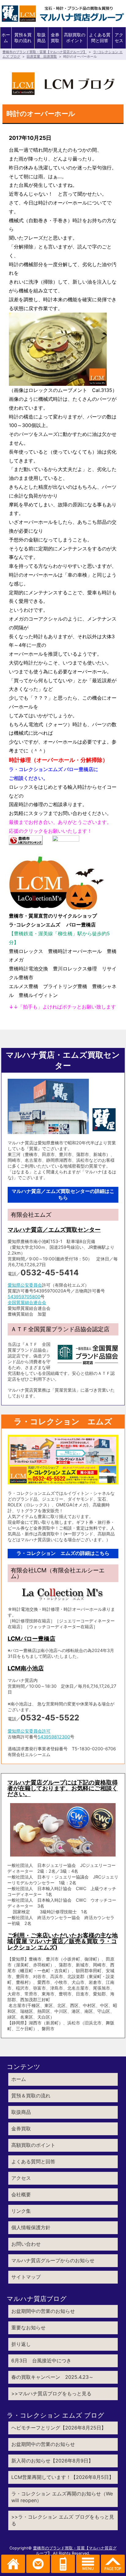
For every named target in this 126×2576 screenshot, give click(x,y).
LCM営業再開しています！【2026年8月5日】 (63, 2477)
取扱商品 (41, 38)
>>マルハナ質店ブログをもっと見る (51, 2393)
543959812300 (54, 1737)
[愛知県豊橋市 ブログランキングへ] (26, 840)
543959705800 (24, 1297)
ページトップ (113, 2564)
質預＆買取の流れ (23, 38)
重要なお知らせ (28, 2328)
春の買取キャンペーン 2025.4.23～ (52, 2377)
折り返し (21, 2344)
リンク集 (21, 2211)
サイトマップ (26, 2277)
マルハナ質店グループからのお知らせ (53, 2260)
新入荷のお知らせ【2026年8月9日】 (52, 2461)
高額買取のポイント (75, 38)
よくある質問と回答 (100, 38)
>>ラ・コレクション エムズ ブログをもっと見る (63, 2520)
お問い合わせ (26, 2244)
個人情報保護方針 (31, 2227)
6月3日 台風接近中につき (41, 2360)
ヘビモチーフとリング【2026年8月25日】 (59, 2428)
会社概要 (21, 2194)
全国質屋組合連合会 (27, 1302)
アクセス (119, 38)
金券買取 (55, 38)
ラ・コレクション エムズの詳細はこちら (63, 1553)
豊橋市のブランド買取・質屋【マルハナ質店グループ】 (44, 52)
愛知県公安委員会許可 (29, 1731)
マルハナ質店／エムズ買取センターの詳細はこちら (63, 1194)
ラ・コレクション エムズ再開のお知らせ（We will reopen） (62, 2497)
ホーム (6, 38)
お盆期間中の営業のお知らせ (43, 2311)
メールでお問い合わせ (38, 2564)
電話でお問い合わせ (63, 2564)
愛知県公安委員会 (25, 1285)
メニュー (88, 2564)
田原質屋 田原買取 (42, 56)
